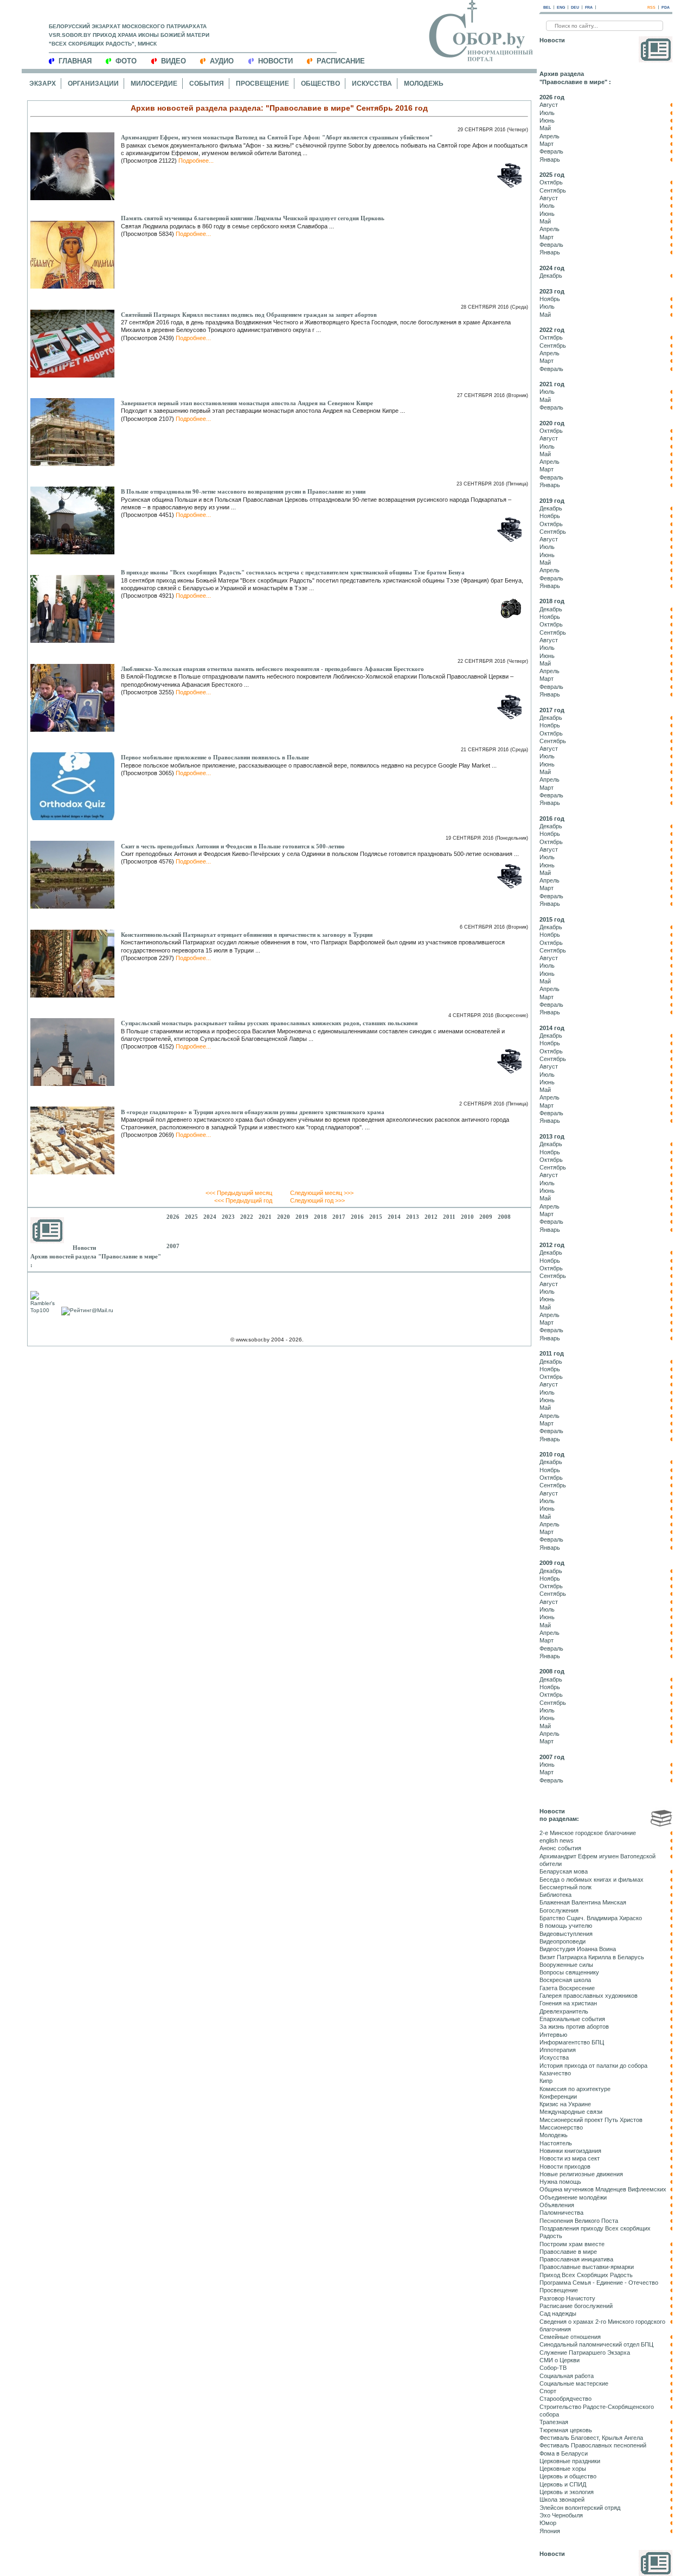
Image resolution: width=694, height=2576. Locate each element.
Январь (550, 159)
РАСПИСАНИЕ (341, 61)
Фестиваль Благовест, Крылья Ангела (591, 2438)
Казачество (555, 2073)
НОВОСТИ (275, 61)
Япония (550, 2531)
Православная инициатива (576, 2259)
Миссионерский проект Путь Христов (591, 2120)
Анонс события (560, 1848)
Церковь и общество (568, 2476)
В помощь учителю (566, 1926)
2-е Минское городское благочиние (588, 1833)
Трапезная (554, 2422)
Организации (93, 84)
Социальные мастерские (574, 2383)
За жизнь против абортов (574, 2027)
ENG (561, 7)
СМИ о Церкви (560, 2360)
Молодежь (424, 84)
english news (557, 1840)
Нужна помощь (560, 2182)
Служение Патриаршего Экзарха (585, 2353)
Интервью (553, 2035)
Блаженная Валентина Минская (583, 1902)
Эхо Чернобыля (561, 2515)
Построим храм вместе (572, 2244)
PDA (666, 7)
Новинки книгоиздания (570, 2151)
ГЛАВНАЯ (75, 61)
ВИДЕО (173, 61)
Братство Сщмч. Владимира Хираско (591, 1918)
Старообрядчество (566, 2399)
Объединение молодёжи (573, 2197)
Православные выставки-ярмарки (587, 2267)
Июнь (547, 120)
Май (545, 128)
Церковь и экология (567, 2492)
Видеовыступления (566, 1934)
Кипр (546, 2081)
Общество (320, 84)
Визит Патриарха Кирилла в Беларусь (592, 1957)
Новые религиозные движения (581, 2174)
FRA (589, 7)
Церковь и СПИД (563, 2484)
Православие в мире (568, 2252)
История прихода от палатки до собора (593, 2066)
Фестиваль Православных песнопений (593, 2445)
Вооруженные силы (566, 1965)
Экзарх (43, 84)
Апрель (550, 136)
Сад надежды (558, 2313)
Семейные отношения (570, 2337)
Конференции (558, 2096)
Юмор (548, 2523)
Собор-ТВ (553, 2368)
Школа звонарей (562, 2500)
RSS (651, 7)
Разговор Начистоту (567, 2298)
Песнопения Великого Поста (579, 2221)
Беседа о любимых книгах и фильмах (592, 1880)
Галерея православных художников (589, 1996)
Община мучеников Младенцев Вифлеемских (603, 2189)
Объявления (557, 2205)
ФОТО (126, 61)
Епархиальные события (572, 2019)
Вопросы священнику (569, 1972)
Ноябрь (550, 299)
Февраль (551, 151)
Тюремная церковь (566, 2430)
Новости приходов (565, 2166)
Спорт (548, 2391)
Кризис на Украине (565, 2104)
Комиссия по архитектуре (575, 2089)
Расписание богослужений (576, 2306)
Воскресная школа (565, 1980)
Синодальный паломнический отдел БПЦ (596, 2344)
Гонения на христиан (568, 2003)
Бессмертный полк (566, 1887)
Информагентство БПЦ (572, 2042)
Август (549, 105)
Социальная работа (567, 2376)
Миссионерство (561, 2127)
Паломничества (561, 2213)
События (207, 84)
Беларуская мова (564, 1871)
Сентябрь (553, 190)
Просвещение (262, 84)
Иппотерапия (558, 2050)
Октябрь (551, 182)
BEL (547, 7)
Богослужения (559, 1910)
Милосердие (154, 84)
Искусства (372, 84)
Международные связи (571, 2112)
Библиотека (555, 1895)
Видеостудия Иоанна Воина (578, 1949)
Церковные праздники (570, 2461)
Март (547, 144)
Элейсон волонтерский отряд (580, 2508)
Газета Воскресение (567, 1988)
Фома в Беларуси (564, 2453)
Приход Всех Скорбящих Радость (586, 2275)
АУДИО (222, 61)
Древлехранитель (564, 2011)
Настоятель (556, 2143)
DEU (575, 7)
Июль (547, 113)
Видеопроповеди (563, 1941)
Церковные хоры (563, 2469)
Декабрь (551, 276)
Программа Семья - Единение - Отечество (599, 2283)
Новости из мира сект (570, 2158)
